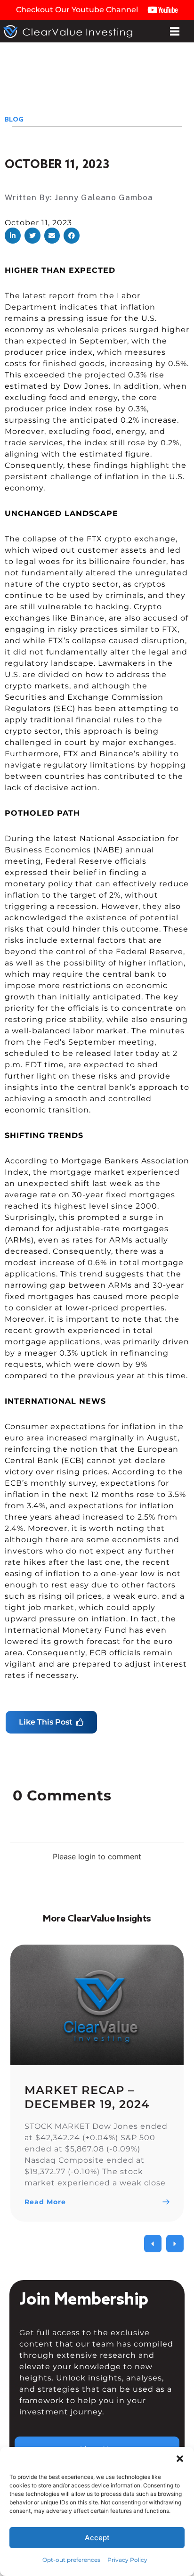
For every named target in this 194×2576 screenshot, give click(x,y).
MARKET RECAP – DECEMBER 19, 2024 (87, 2097)
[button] (13, 236)
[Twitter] (88, 2556)
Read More (45, 2202)
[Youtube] (106, 2556)
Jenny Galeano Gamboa (104, 197)
